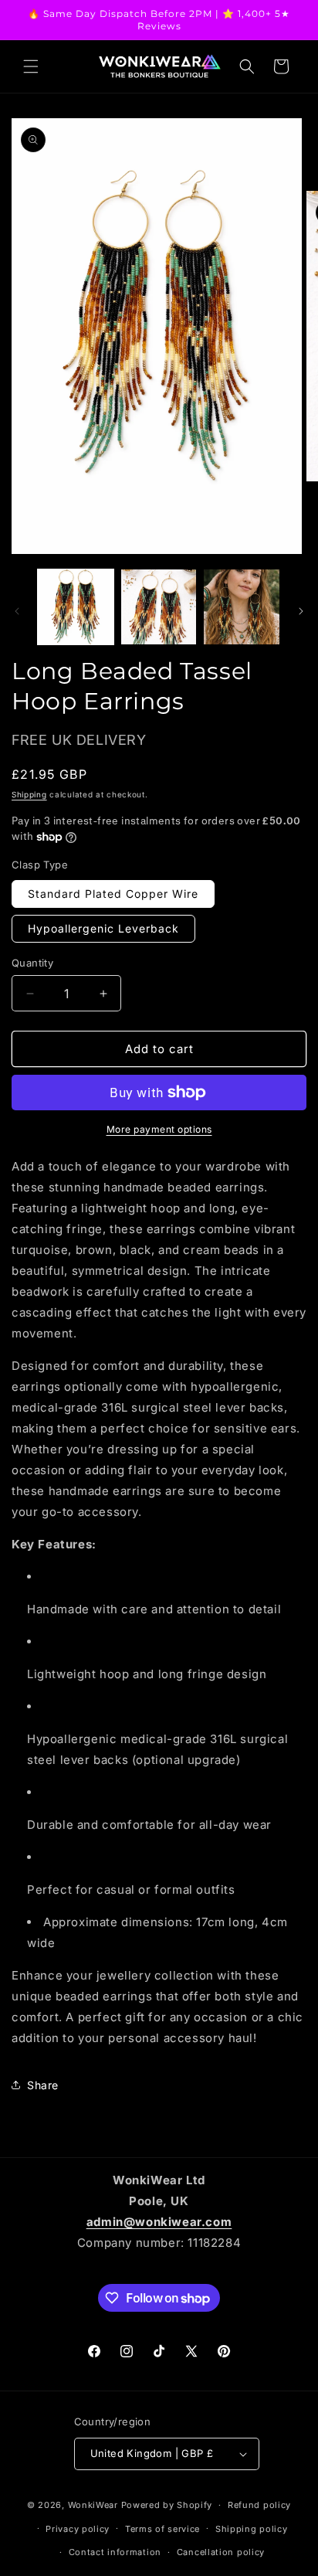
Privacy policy (78, 2529)
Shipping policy (252, 2529)
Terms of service (162, 2529)
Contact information (115, 2552)
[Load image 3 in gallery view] (242, 607)
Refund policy (259, 2505)
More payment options (159, 1129)
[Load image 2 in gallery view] (159, 607)
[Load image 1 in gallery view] (76, 607)
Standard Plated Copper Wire (113, 894)
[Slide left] (17, 611)
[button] (31, 66)
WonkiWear (93, 2505)
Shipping (29, 794)
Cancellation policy (221, 2552)
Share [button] (43, 2085)
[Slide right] (301, 611)
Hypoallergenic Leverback (103, 928)
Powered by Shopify (167, 2505)
